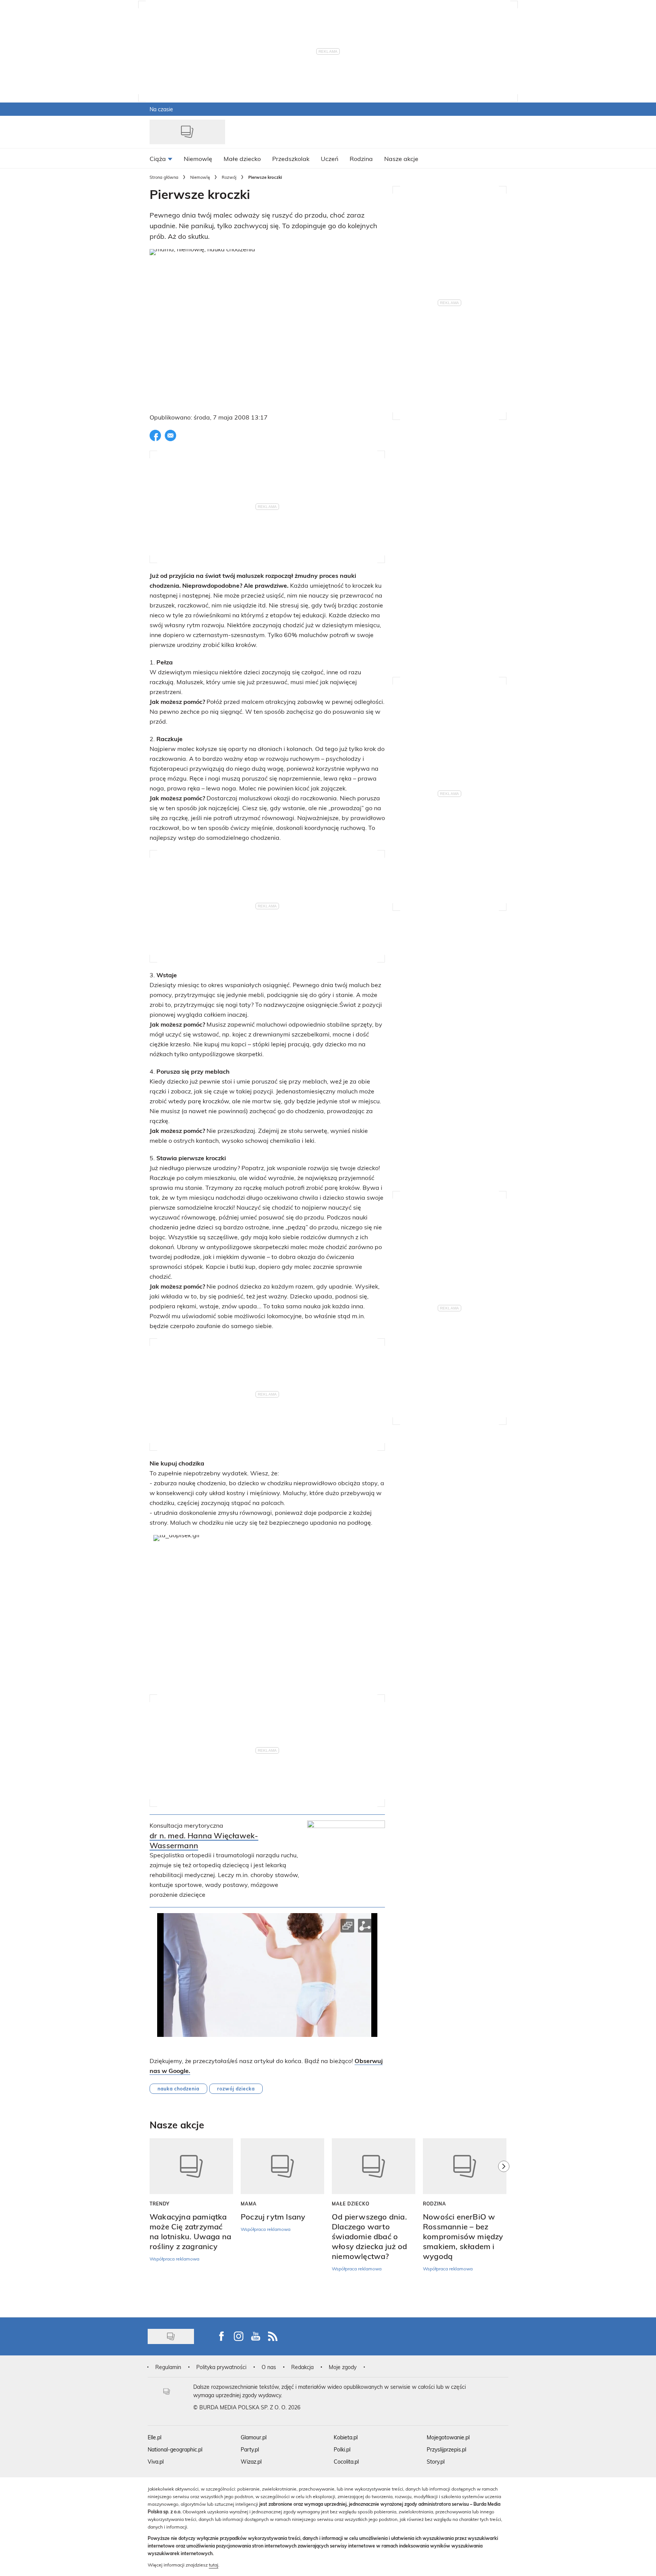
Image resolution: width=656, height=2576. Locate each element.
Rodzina (434, 2204)
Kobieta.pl (346, 2437)
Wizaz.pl (251, 2462)
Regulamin (168, 2367)
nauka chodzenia (178, 2089)
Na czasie (161, 109)
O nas (269, 2367)
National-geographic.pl (175, 2449)
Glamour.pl (254, 2437)
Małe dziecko (351, 2204)
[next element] (504, 2224)
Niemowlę (200, 177)
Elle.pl (155, 2437)
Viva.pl (156, 2462)
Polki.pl (342, 2449)
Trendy (160, 2204)
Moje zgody (343, 2367)
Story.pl (436, 2462)
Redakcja (302, 2367)
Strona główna (164, 177)
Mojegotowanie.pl (448, 2437)
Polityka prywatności (221, 2367)
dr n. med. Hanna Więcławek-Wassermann (204, 1840)
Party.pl (250, 2449)
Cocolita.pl (346, 2462)
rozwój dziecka (236, 2089)
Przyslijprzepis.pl (446, 2449)
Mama (249, 2204)
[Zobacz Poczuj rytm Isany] (282, 2166)
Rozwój (229, 177)
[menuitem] (161, 158)
